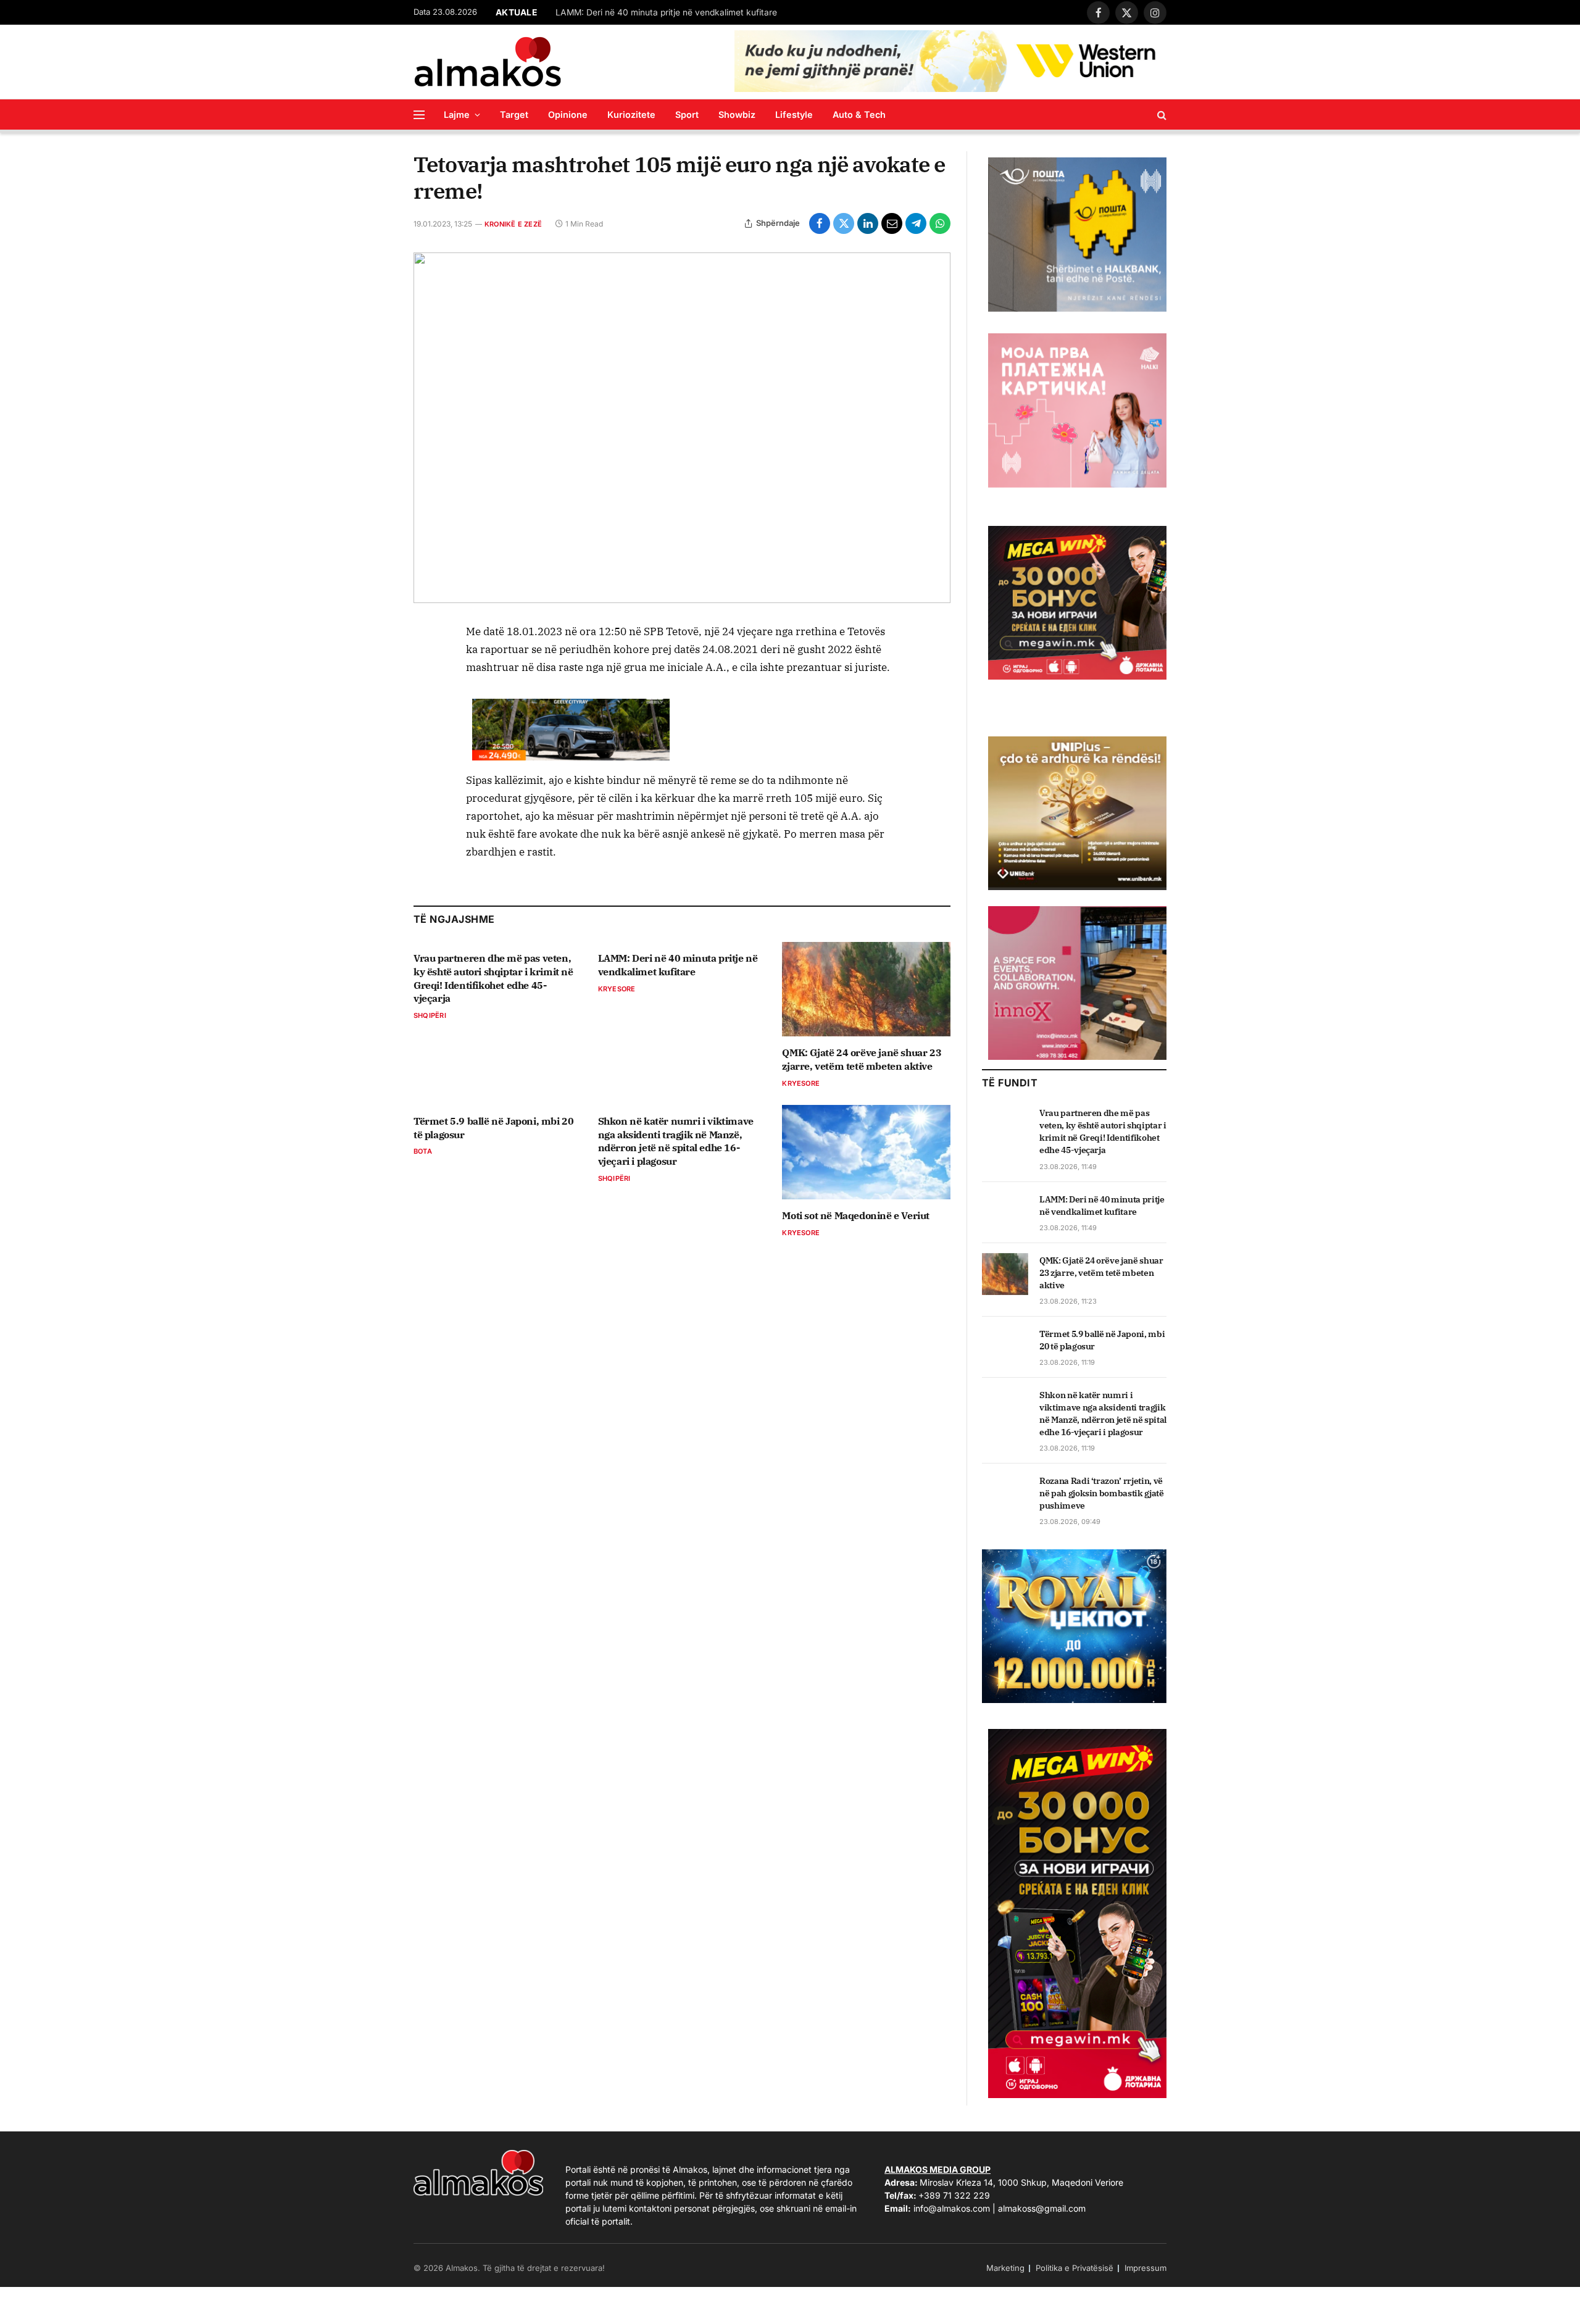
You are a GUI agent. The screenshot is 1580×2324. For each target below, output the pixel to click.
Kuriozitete (631, 115)
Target (514, 115)
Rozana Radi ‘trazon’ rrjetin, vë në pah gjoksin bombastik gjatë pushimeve (1102, 1493)
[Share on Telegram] (916, 223)
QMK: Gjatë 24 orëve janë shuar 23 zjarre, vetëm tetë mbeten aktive (862, 1059)
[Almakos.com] (488, 62)
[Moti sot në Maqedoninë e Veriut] (866, 1152)
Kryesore (617, 989)
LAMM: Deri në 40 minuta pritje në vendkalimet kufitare (666, 12)
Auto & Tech (859, 115)
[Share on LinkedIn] (868, 223)
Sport (687, 115)
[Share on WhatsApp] (940, 223)
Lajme (457, 115)
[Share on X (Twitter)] (844, 223)
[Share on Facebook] (820, 223)
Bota (423, 1151)
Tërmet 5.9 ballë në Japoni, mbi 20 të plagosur (493, 1128)
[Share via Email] (892, 223)
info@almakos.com (952, 2208)
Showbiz (737, 115)
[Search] (1161, 115)
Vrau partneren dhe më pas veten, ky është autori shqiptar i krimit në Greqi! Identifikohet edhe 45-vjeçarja (493, 978)
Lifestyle (794, 115)
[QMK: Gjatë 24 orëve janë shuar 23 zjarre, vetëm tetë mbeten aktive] (866, 989)
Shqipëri (430, 1015)
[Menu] (419, 115)
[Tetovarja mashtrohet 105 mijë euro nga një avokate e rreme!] (682, 428)
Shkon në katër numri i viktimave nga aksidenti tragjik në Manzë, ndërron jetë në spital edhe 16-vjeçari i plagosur (676, 1141)
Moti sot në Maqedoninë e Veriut (856, 1215)
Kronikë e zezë (513, 224)
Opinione (568, 115)
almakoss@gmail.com (1042, 2208)
